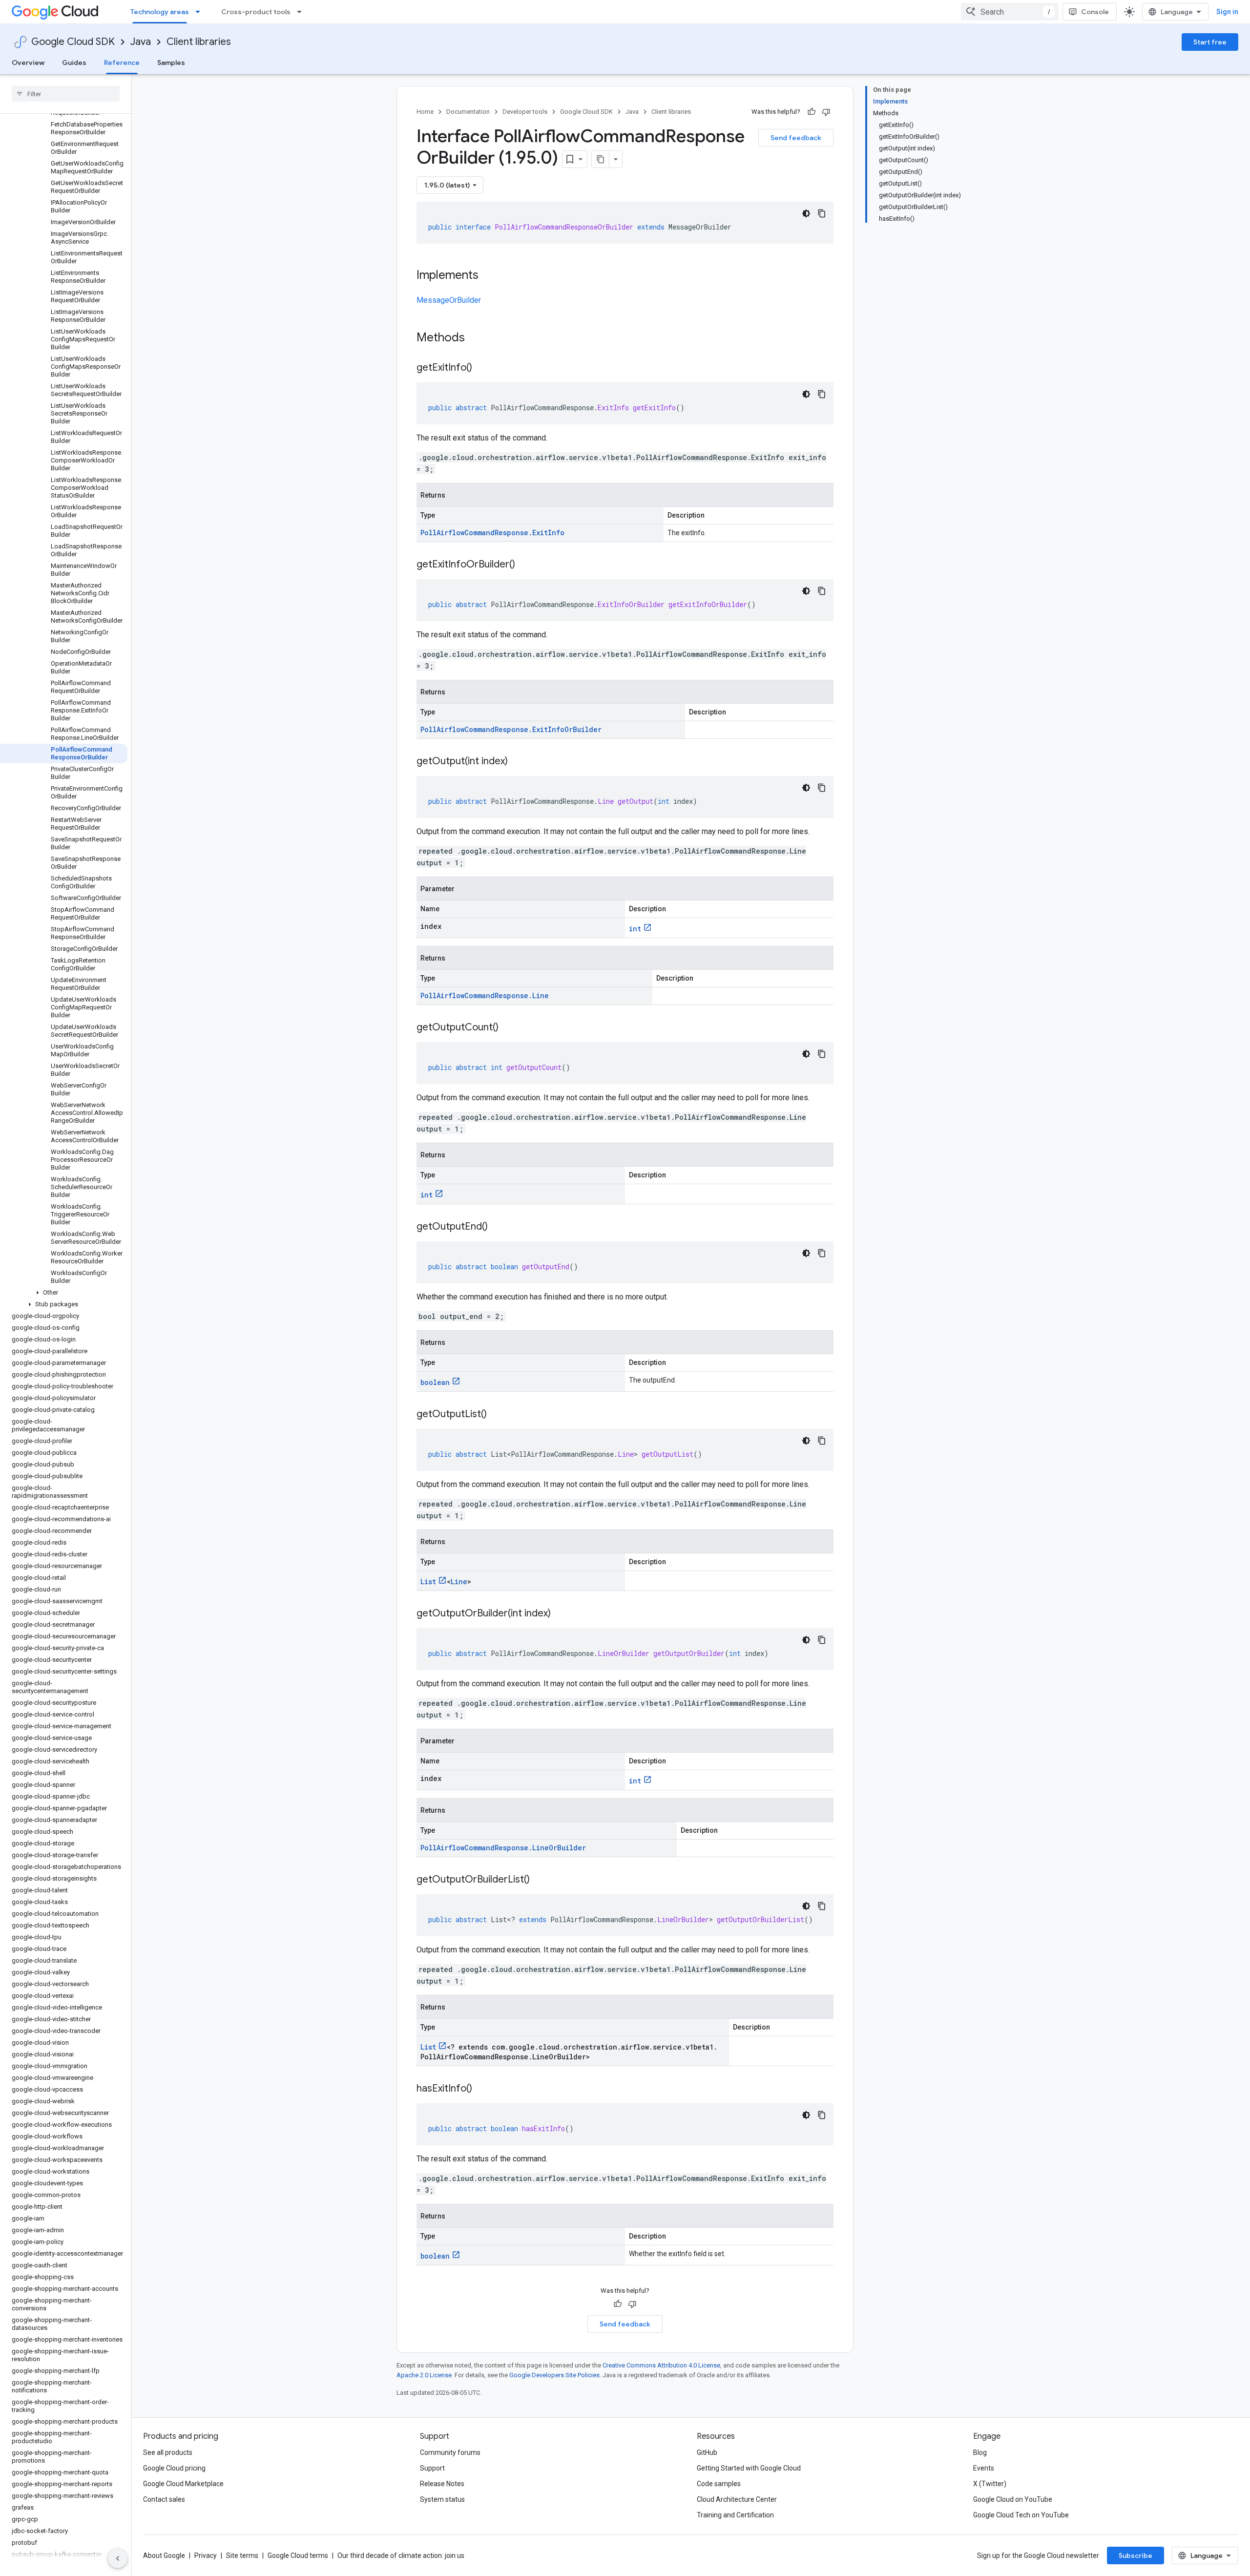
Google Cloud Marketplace (183, 2484)
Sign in (1227, 12)
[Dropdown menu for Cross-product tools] (302, 12)
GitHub (707, 2452)
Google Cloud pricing (174, 2468)
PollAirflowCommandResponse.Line (485, 995)
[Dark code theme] (806, 213)
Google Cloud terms (298, 2555)
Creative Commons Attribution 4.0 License (661, 2365)
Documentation (468, 112)
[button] (64, 1293)
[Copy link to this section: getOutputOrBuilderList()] (540, 1880)
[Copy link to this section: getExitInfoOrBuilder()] (525, 565)
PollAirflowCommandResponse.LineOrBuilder (503, 1848)
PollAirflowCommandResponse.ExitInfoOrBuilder (511, 729)
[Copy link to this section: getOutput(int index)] (518, 762)
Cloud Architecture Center (737, 2499)
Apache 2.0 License (424, 2375)
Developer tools (525, 112)
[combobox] (1010, 12)
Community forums (450, 2452)
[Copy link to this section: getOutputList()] (497, 1415)
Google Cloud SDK (73, 42)
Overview (28, 63)
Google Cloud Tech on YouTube (1021, 2515)
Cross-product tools (256, 12)
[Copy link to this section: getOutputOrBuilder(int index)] (561, 1614)
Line (459, 1581)
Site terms (242, 2555)
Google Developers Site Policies (554, 2375)
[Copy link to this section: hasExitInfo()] (482, 2089)
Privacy (206, 2555)
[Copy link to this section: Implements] (488, 276)
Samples (171, 63)
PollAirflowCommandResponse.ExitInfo (492, 533)
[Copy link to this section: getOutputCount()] (508, 1028)
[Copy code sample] (822, 213)
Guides (74, 63)
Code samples (719, 2484)
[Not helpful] (826, 112)
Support (432, 2468)
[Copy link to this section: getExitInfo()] (482, 368)
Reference (122, 63)
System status (442, 2499)
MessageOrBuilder (449, 300)
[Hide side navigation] (118, 2558)
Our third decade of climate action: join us (401, 2555)
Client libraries (199, 42)
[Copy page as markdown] (601, 159)
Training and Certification (735, 2515)
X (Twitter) (990, 2484)
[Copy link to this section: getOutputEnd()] (498, 1227)
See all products (168, 2452)
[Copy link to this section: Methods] (478, 338)
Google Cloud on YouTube (1013, 2499)
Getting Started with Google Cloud (749, 2468)
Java (141, 42)
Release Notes (442, 2484)
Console (1095, 12)
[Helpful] (812, 112)
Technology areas (160, 12)
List (428, 1581)
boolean (435, 1382)
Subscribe (1135, 2555)
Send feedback (796, 138)
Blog (980, 2452)
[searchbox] (66, 94)
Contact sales (164, 2499)
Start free (1210, 42)
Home (425, 112)
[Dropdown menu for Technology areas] (201, 12)
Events (984, 2468)
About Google (164, 2555)
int (635, 929)
